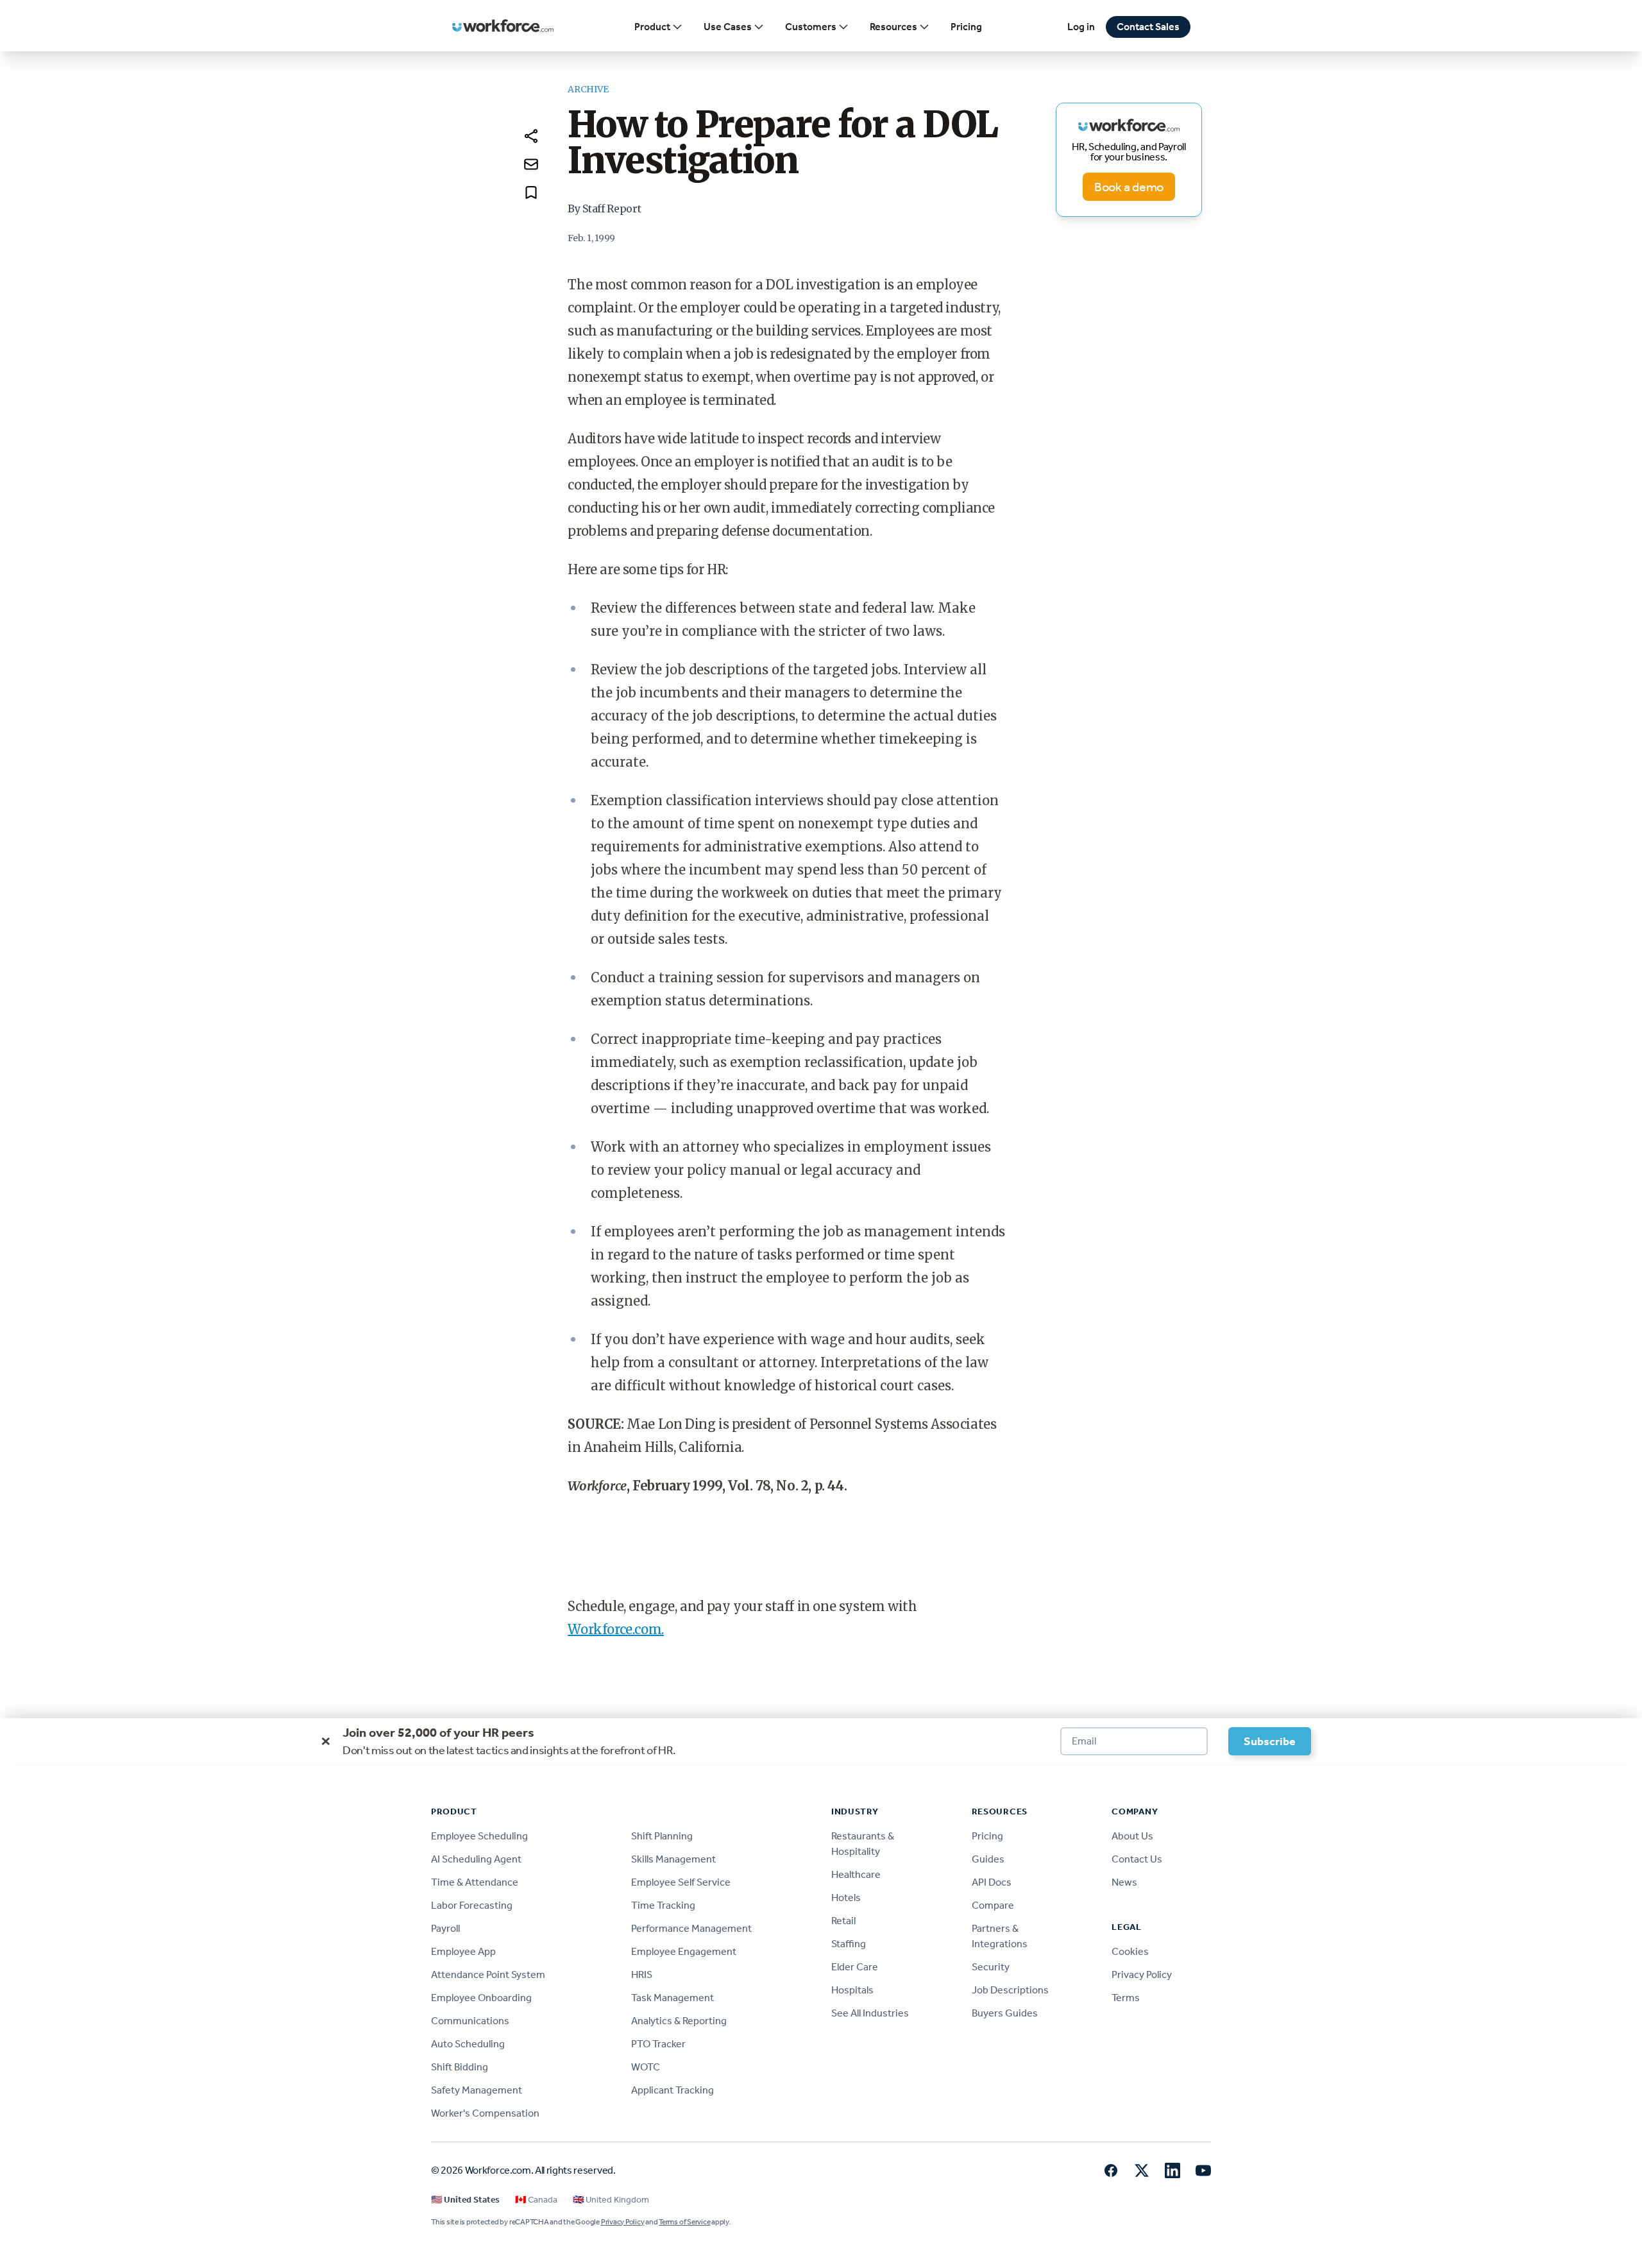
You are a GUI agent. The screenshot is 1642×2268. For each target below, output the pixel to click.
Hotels (846, 1897)
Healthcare (856, 1874)
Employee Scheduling (479, 1836)
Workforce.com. (615, 1629)
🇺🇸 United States (465, 2200)
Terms (1126, 1998)
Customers (811, 27)
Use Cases (728, 27)
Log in (1081, 27)
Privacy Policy (1142, 1974)
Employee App (463, 1951)
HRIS (642, 1974)
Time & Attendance (475, 1882)
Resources (893, 27)
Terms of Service (684, 2222)
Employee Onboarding (481, 1998)
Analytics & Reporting (679, 2021)
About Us (1132, 1836)
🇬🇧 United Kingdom (611, 2200)
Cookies (1130, 1951)
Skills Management (673, 1859)
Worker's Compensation (485, 2113)
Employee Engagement (684, 1951)
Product (652, 27)
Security (991, 1967)
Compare (993, 1905)
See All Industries (870, 2013)
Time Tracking (663, 1905)
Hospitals (852, 1990)
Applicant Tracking (673, 2090)
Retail (843, 1921)
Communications (470, 2021)
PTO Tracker (658, 2044)
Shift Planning (662, 1836)
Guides (988, 1859)
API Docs (992, 1882)
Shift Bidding (460, 2067)
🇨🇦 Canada (536, 2200)
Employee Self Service (681, 1882)
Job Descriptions (1010, 1990)
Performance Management (691, 1928)
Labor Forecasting (472, 1905)
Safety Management (477, 2090)
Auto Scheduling (468, 2044)
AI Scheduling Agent (476, 1859)
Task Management (673, 1998)
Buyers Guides (1005, 2013)
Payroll (445, 1928)
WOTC (646, 2067)
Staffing (849, 1944)
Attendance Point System (488, 1974)
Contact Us (1137, 1859)
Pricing (966, 27)
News (1124, 1882)
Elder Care (855, 1967)
